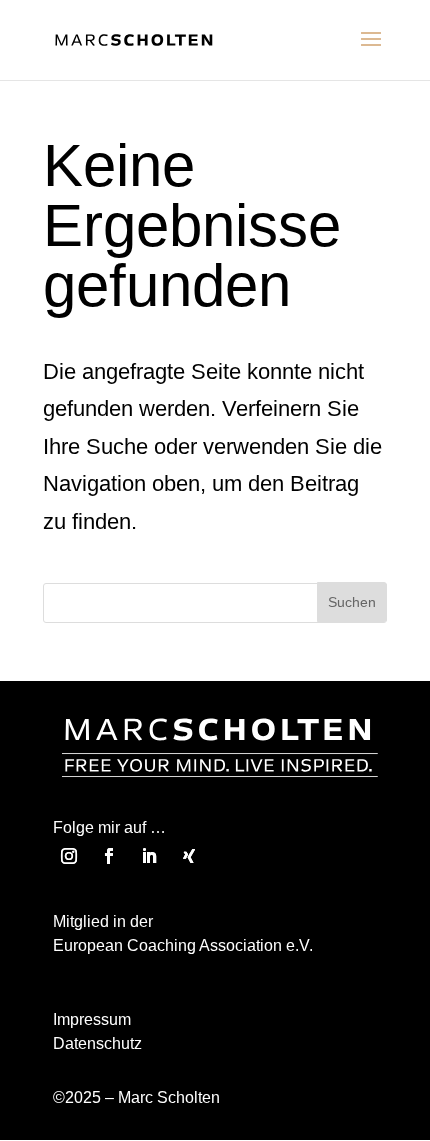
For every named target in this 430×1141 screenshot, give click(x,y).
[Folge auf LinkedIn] (149, 856)
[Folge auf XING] (189, 856)
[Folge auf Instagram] (69, 856)
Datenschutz (97, 1043)
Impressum (92, 1019)
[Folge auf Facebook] (109, 856)
